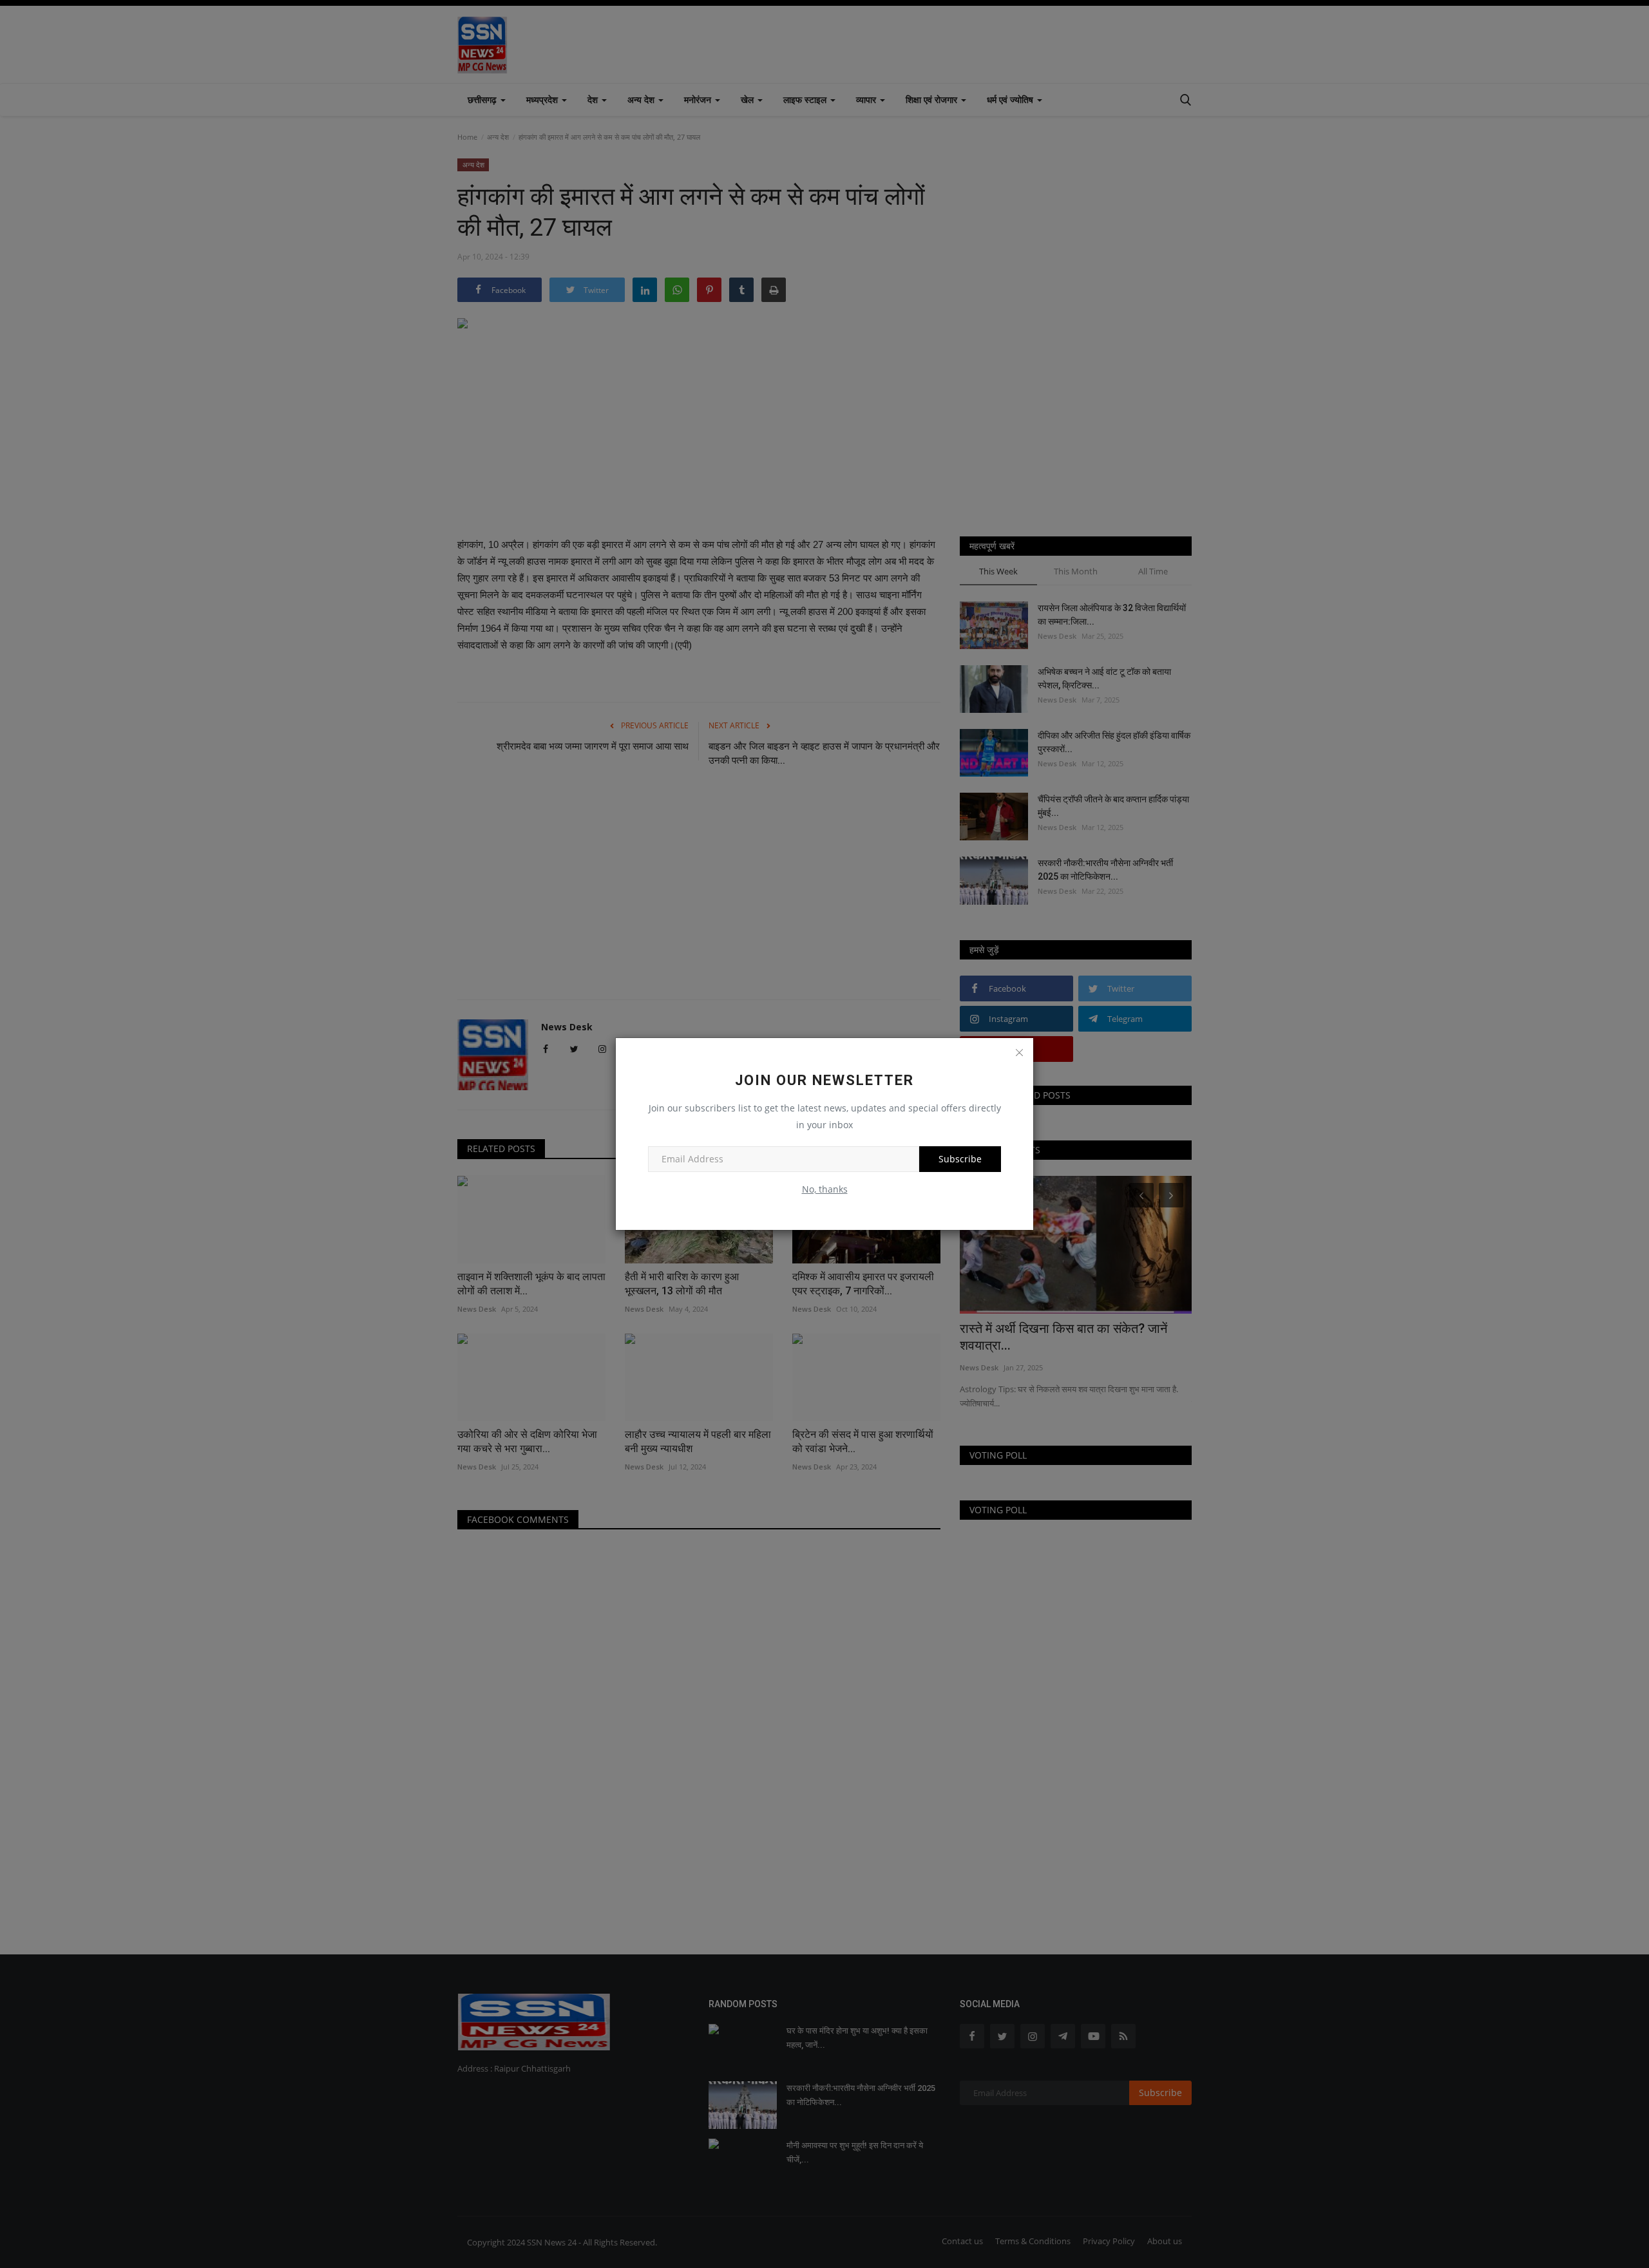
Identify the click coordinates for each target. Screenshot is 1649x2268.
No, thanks (825, 1189)
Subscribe (960, 1159)
